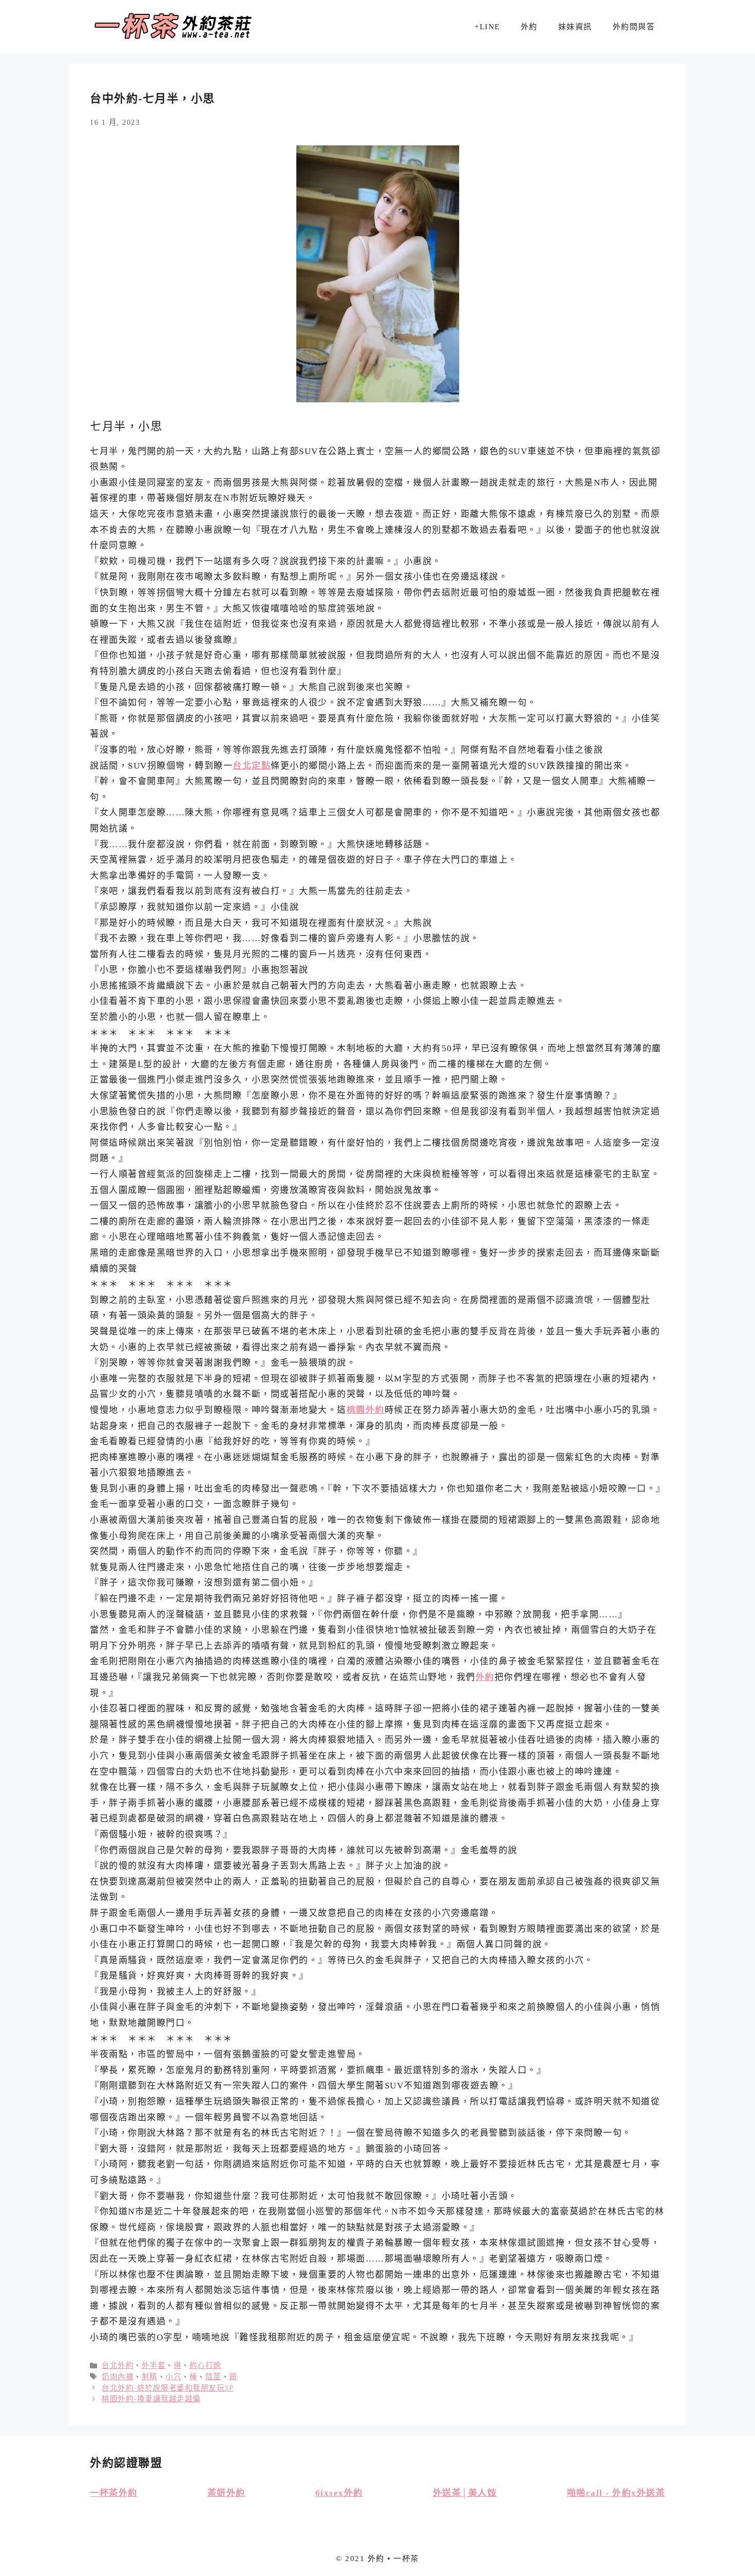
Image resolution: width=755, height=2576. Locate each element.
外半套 (154, 2365)
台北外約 (118, 2365)
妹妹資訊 (575, 27)
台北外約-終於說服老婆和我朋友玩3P (168, 2388)
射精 (150, 2377)
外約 (529, 27)
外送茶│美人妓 (465, 2493)
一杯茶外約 (114, 2493)
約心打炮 (205, 2365)
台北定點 (252, 766)
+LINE (487, 27)
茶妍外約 (226, 2493)
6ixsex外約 (339, 2493)
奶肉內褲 (118, 2377)
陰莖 (213, 2377)
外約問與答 (634, 27)
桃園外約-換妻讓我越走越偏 (151, 2399)
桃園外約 (366, 1410)
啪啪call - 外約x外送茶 (616, 2493)
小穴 (173, 2377)
